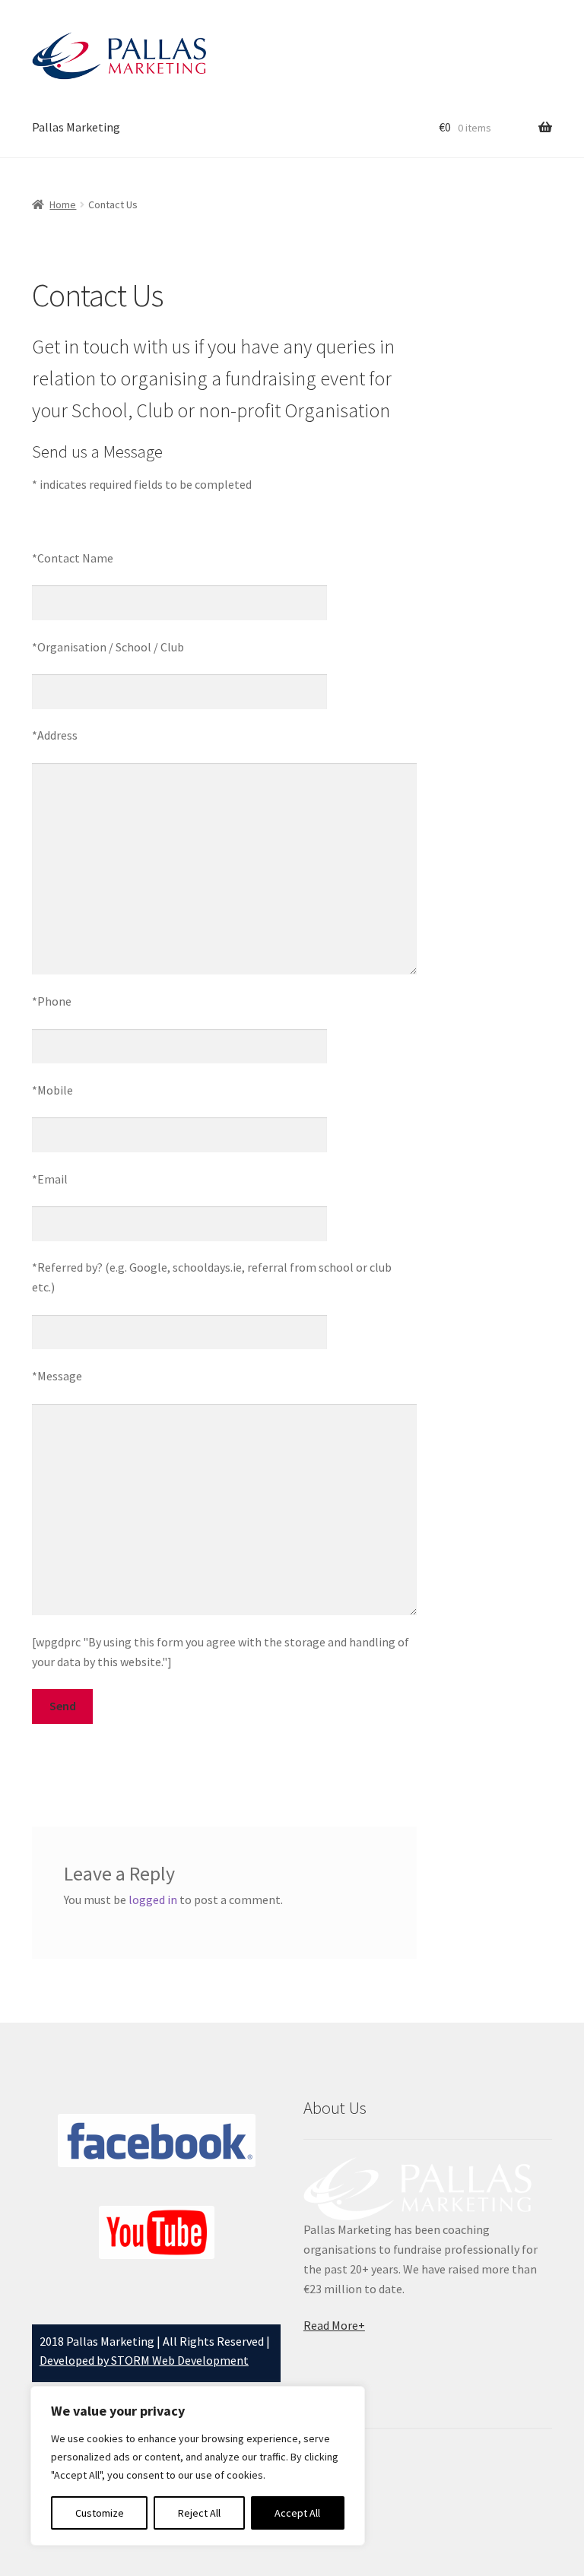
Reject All (199, 2513)
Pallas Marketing (76, 127)
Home (63, 204)
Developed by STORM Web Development (144, 2360)
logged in (153, 1900)
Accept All (297, 2513)
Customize (100, 2513)
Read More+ (334, 2325)
